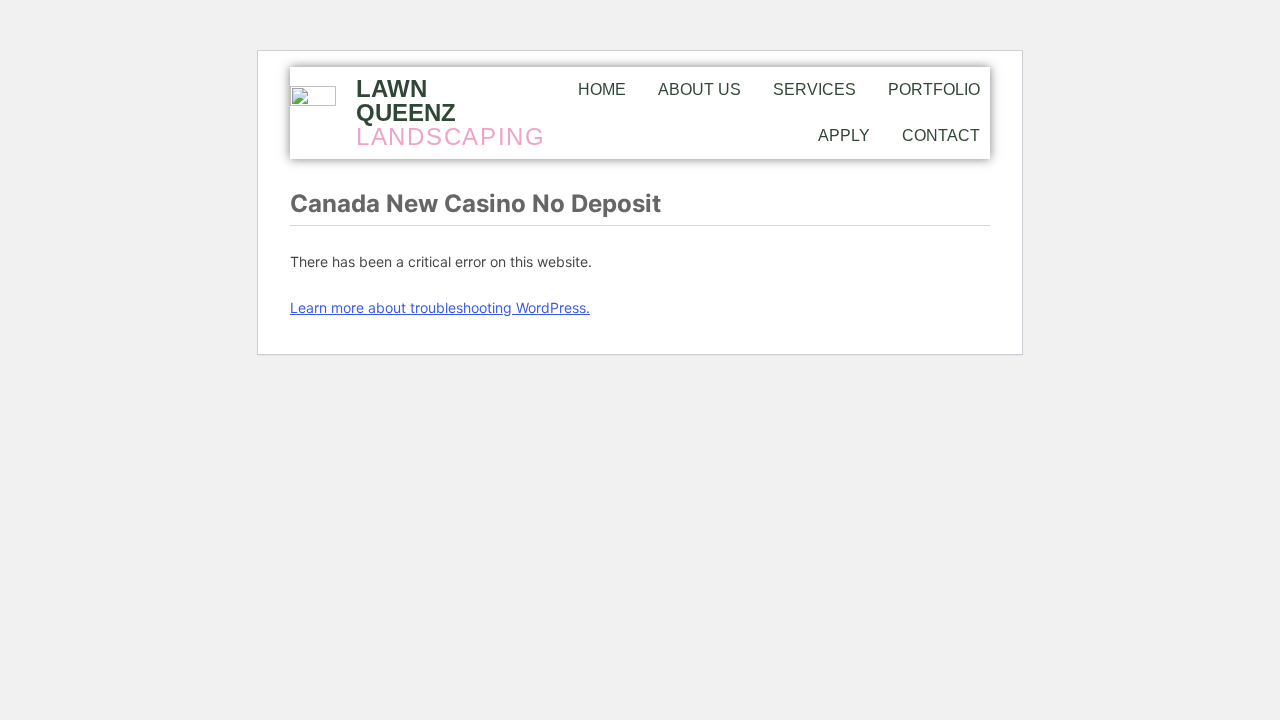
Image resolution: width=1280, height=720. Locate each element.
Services (814, 89)
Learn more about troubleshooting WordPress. (440, 307)
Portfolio (934, 89)
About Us (699, 89)
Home (602, 89)
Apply (844, 135)
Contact (941, 135)
